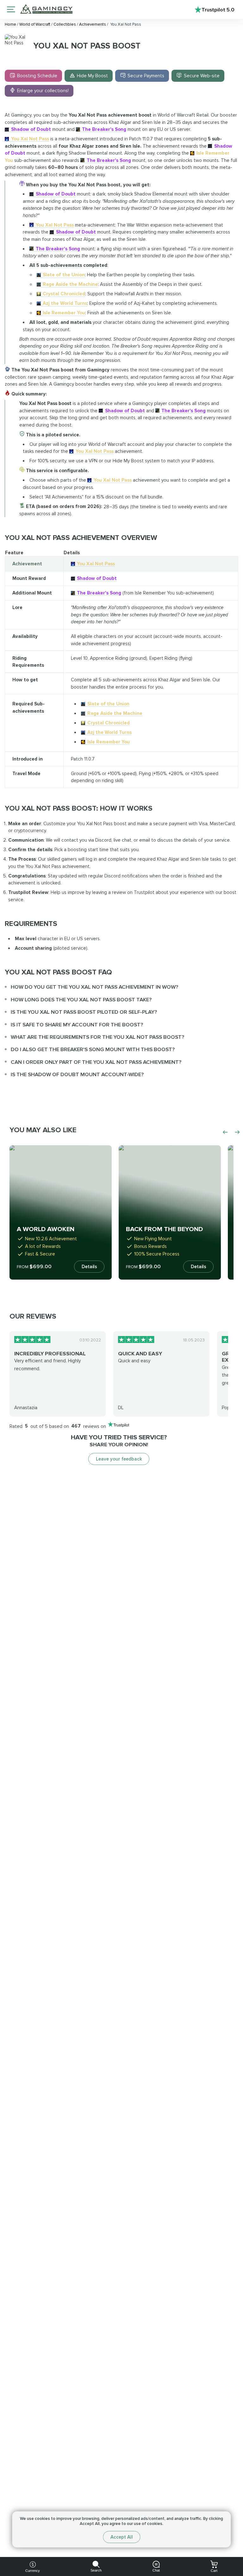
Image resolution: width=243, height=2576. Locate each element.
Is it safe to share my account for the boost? (77, 1025)
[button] (231, 2528)
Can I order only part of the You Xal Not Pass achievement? (96, 1062)
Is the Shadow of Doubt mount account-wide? (77, 1074)
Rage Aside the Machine (70, 284)
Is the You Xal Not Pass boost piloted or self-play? (84, 1012)
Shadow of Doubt (31, 129)
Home (11, 24)
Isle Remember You (64, 313)
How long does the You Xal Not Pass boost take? (81, 1000)
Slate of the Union (64, 275)
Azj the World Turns (65, 303)
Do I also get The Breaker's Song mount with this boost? (93, 1049)
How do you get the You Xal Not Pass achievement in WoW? (94, 987)
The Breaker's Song (104, 129)
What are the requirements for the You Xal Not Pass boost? (97, 1037)
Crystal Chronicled (64, 294)
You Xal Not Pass (30, 139)
